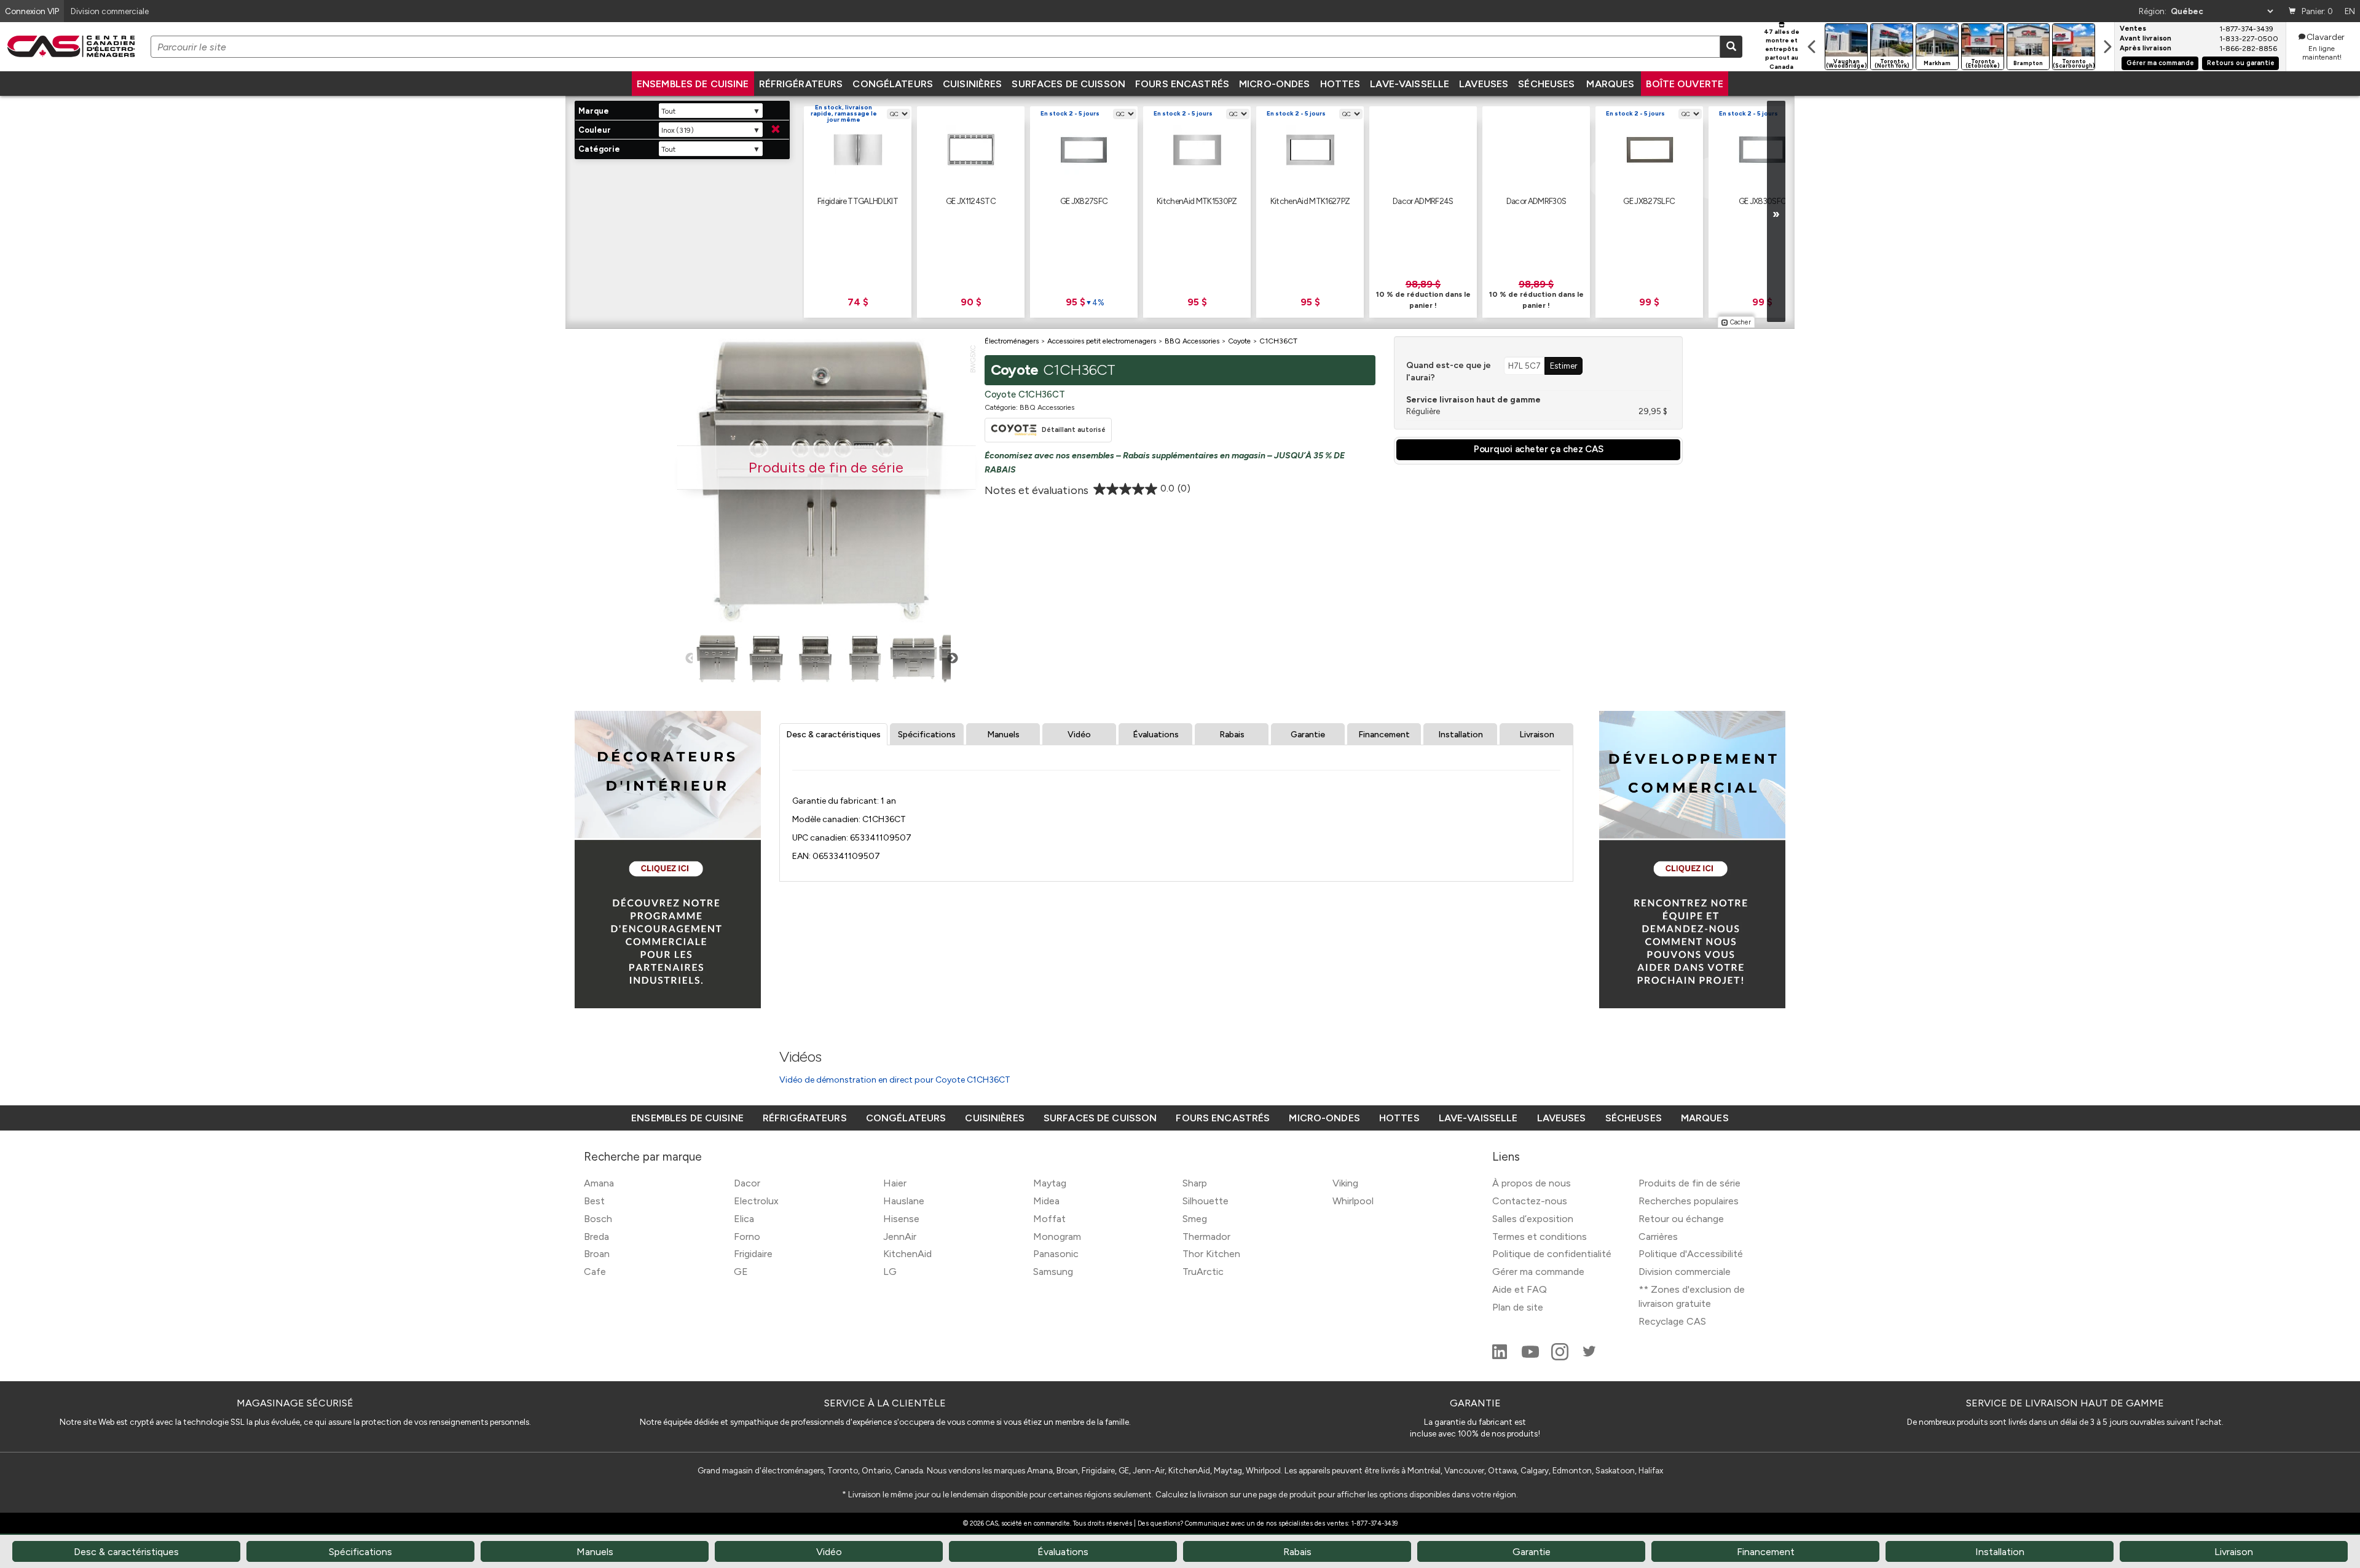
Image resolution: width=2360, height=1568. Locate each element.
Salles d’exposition (1533, 1219)
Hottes (1340, 84)
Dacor (747, 1183)
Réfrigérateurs (801, 84)
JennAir (900, 1237)
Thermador (1206, 1237)
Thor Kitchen (1211, 1254)
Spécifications (927, 735)
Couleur (595, 130)
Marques (1610, 84)
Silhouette (1206, 1201)
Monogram (1057, 1237)
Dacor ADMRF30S (1536, 201)
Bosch (598, 1219)
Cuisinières (972, 84)
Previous (691, 659)
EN (2350, 11)
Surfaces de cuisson (1068, 84)
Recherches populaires (1689, 1201)
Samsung (1053, 1272)
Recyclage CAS (1672, 1321)
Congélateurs (893, 84)
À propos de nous (1532, 1183)
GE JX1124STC (971, 201)
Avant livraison (2146, 39)
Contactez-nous (1530, 1201)
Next (953, 659)
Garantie (1308, 735)
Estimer (1563, 366)
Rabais (1232, 735)
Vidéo (1079, 735)
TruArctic (1203, 1272)
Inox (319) (678, 130)
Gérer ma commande (2160, 63)
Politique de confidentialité (1552, 1254)
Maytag (1050, 1183)
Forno (747, 1237)
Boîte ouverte (1685, 84)
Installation (1461, 735)
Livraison (1537, 735)
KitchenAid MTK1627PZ (1310, 201)
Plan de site (1518, 1307)
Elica (744, 1219)
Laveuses (1484, 84)
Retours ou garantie (2241, 63)
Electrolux (756, 1201)
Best (594, 1201)
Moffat (1049, 1219)
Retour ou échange (1681, 1219)
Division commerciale (1685, 1272)
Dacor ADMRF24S (1423, 201)
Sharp (1195, 1183)
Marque (594, 111)
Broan (597, 1254)
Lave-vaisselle (1410, 84)
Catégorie (599, 149)
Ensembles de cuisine (693, 84)
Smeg (1195, 1219)
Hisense (901, 1219)
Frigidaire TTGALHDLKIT (858, 201)
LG (890, 1272)
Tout (668, 111)
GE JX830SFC (1763, 201)
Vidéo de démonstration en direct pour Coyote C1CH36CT (895, 1080)
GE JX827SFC (1084, 201)
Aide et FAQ (1520, 1289)
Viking (1345, 1183)
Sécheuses (1546, 84)
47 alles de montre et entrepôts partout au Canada (1782, 49)
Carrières (1658, 1237)
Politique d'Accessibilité (1691, 1254)
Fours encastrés (1182, 84)
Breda (596, 1237)
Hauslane (904, 1201)
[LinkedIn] (1501, 1357)
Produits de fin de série (1689, 1183)
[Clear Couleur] (776, 130)
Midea (1046, 1201)
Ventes (2133, 29)
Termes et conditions (1540, 1237)
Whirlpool (1353, 1201)
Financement (1384, 735)
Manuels (1003, 735)
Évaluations (1156, 735)
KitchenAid (907, 1254)
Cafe (595, 1272)
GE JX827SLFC (1649, 201)
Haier (895, 1183)
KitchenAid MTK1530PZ (1197, 201)
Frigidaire (753, 1254)
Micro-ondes (1274, 84)
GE (741, 1272)
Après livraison (2146, 49)
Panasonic (1056, 1254)
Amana (599, 1183)
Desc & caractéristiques (833, 735)
